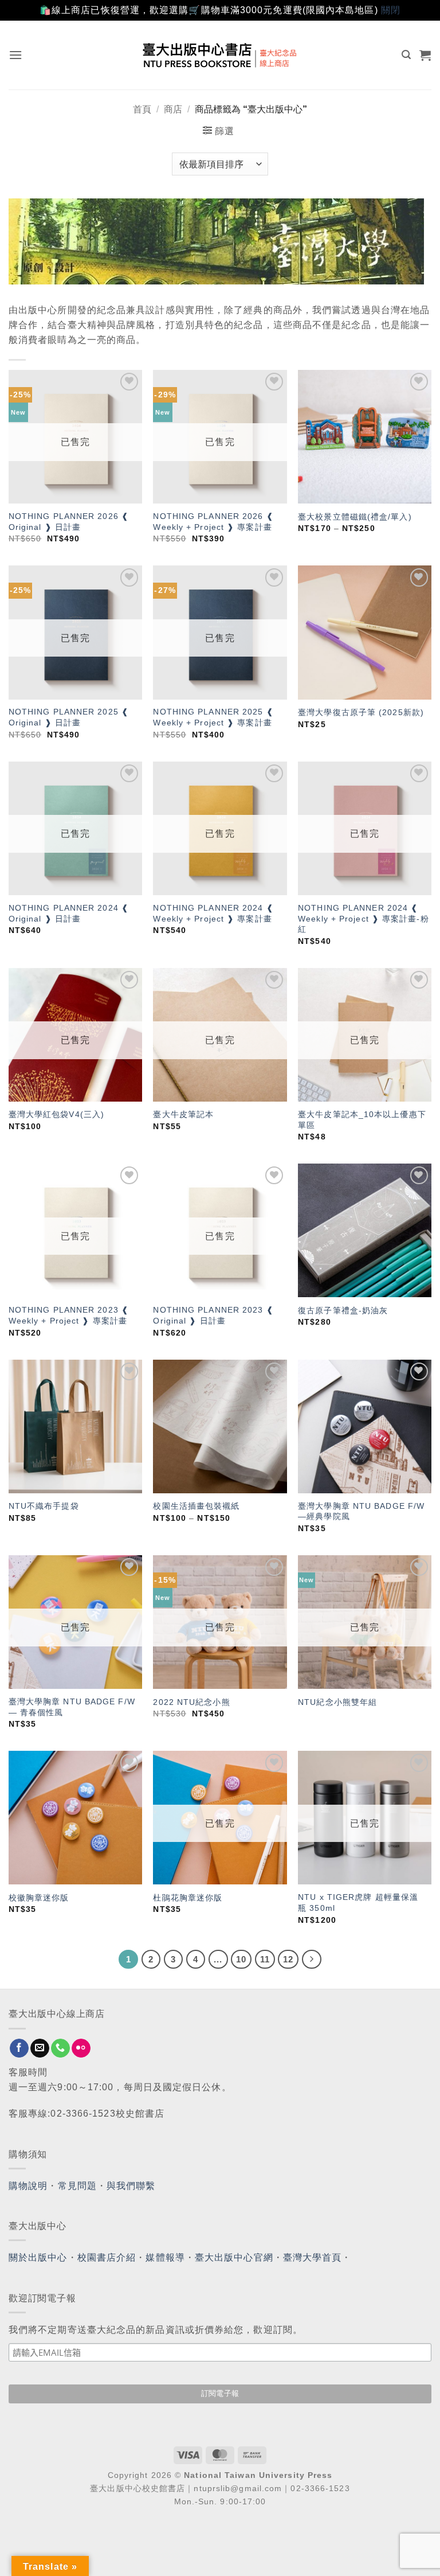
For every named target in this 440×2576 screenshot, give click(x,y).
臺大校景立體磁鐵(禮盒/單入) (355, 517)
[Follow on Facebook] (19, 2048)
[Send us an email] (40, 2048)
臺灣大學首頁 (313, 2257)
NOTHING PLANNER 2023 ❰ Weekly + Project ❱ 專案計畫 (69, 1315)
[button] (16, 55)
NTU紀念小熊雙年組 (337, 1702)
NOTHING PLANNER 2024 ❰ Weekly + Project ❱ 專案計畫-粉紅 (364, 918)
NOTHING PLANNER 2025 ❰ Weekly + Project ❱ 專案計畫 (213, 717)
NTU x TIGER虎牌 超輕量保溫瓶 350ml (358, 1902)
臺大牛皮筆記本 (183, 1114)
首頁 (142, 109)
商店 (173, 109)
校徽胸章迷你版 (39, 1898)
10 (241, 1959)
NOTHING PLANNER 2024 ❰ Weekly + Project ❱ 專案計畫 (213, 913)
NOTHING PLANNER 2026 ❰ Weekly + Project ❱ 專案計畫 (213, 522)
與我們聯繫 (131, 2186)
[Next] (312, 1960)
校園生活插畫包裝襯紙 (196, 1506)
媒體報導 (165, 2257)
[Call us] (60, 2048)
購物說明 (28, 2186)
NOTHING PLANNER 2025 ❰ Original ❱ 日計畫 (69, 717)
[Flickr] (81, 2048)
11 (265, 1959)
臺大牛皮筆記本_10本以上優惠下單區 (362, 1120)
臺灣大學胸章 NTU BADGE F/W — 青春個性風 (72, 1707)
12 (288, 1959)
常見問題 (77, 2186)
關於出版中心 (38, 2257)
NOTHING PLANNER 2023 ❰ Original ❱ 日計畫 (213, 1315)
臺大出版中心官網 (234, 2257)
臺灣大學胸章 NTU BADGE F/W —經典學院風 (361, 1511)
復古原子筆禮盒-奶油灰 (343, 1310)
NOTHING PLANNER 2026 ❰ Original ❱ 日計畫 (69, 522)
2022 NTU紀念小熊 (191, 1702)
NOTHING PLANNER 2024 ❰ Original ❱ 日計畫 (69, 913)
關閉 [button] (391, 10)
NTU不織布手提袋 (44, 1506)
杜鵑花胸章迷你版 (188, 1898)
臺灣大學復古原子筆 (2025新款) (361, 712)
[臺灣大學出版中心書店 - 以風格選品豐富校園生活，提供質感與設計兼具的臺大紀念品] (220, 55)
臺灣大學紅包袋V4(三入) (56, 1114)
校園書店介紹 (107, 2257)
